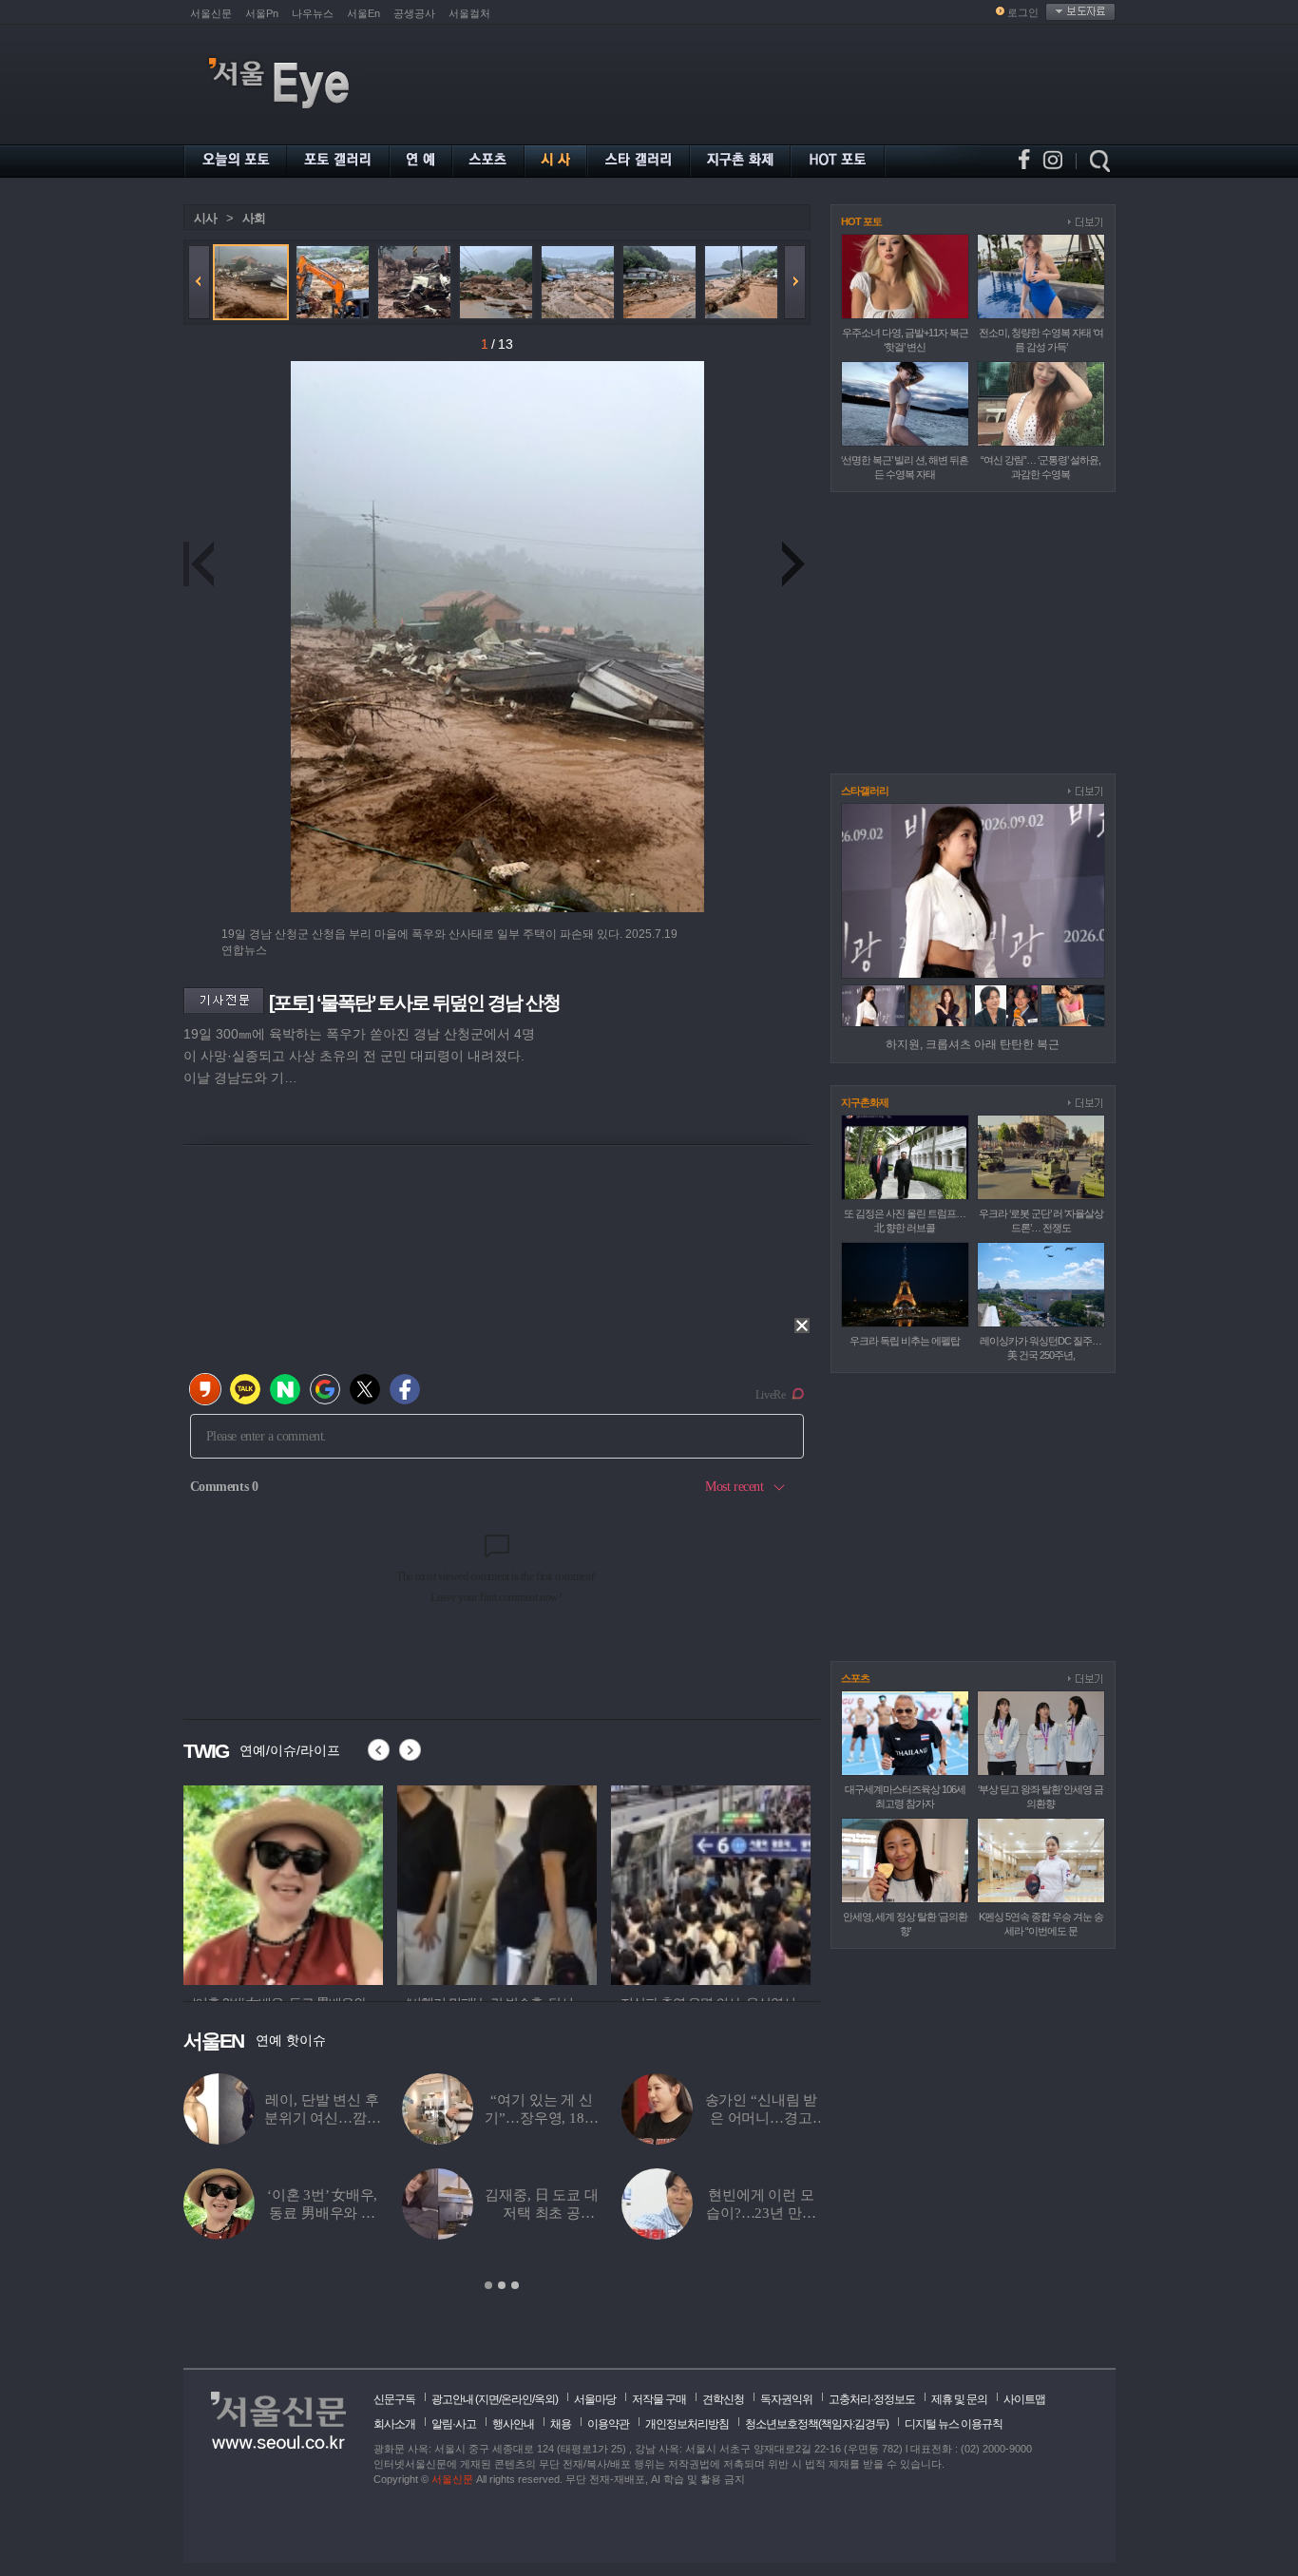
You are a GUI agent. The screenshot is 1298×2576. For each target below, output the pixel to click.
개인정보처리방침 (687, 2424)
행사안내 (513, 2424)
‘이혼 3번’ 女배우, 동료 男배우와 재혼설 (322, 2213)
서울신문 (211, 13)
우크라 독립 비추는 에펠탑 (905, 1341)
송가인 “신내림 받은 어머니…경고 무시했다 (762, 2118)
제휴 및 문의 (959, 2399)
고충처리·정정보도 (872, 2399)
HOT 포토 (861, 221)
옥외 (544, 2399)
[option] (236, 1882)
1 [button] (488, 2285)
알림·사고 (454, 2424)
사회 (254, 218)
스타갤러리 (865, 791)
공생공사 (414, 13)
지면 (488, 2399)
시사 (205, 218)
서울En (363, 13)
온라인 (516, 2399)
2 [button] (502, 2285)
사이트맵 (1024, 2399)
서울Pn (262, 13)
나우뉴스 (313, 13)
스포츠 (855, 1678)
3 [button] (515, 2285)
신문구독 (394, 2399)
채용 (561, 2424)
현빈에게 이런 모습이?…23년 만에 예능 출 (761, 2213)
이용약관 (608, 2424)
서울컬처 (469, 13)
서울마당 (595, 2399)
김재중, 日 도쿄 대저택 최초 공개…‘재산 (541, 2213)
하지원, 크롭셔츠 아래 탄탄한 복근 (973, 1044)
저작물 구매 (659, 2399)
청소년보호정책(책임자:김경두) (817, 2424)
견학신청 (723, 2399)
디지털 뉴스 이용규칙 (954, 2424)
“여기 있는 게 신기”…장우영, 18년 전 (541, 2118)
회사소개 (394, 2424)
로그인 (1023, 12)
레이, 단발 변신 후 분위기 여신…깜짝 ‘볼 (323, 2118)
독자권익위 (786, 2399)
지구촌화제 (865, 1102)
